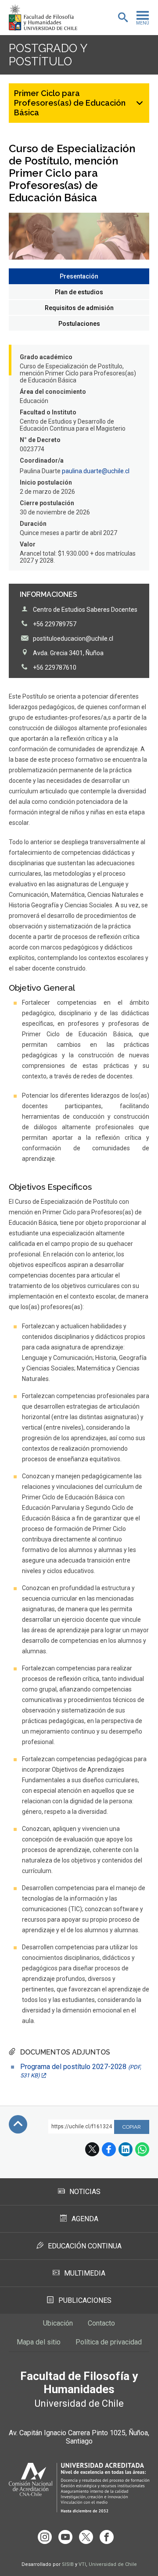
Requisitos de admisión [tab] (79, 308)
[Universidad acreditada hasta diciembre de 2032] (79, 2488)
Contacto (101, 2323)
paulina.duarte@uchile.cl (96, 471)
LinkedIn (126, 2149)
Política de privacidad (109, 2342)
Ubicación (58, 2323)
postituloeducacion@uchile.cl (73, 639)
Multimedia (85, 2273)
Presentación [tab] (79, 276)
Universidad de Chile (113, 2564)
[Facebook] (107, 2537)
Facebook (109, 2149)
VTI (82, 2564)
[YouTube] (65, 2537)
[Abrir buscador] (123, 18)
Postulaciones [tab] (79, 324)
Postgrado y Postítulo (48, 55)
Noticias (85, 2192)
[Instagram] (45, 2537)
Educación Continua (85, 2246)
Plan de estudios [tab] (79, 292)
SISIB (68, 2564)
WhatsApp (142, 2149)
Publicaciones (85, 2300)
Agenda (85, 2219)
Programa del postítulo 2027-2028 (81, 2071)
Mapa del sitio (39, 2342)
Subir (18, 2124)
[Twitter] (86, 2537)
